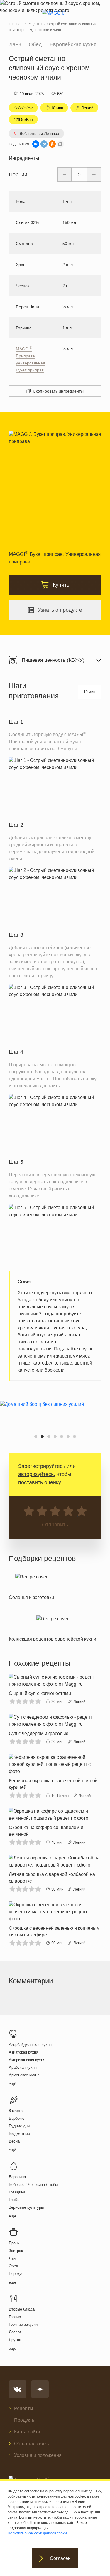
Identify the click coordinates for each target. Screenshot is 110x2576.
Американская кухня (27, 2060)
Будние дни (19, 2126)
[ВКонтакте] (36, 144)
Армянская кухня (24, 2075)
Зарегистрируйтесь (42, 1466)
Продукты (25, 2420)
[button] (36, 1437)
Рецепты (24, 2408)
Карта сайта (27, 2432)
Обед (35, 44)
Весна (14, 2141)
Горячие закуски (23, 2324)
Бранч (14, 2243)
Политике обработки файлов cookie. (38, 2533)
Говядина (17, 2192)
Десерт (15, 2332)
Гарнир (15, 2317)
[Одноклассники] (52, 144)
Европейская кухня (73, 44)
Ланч (15, 44)
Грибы (14, 2200)
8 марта (16, 2111)
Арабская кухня (23, 2067)
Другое (15, 2340)
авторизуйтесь (36, 1474)
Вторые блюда (22, 2309)
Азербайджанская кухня (30, 2045)
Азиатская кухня (23, 2052)
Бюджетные (19, 2134)
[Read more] (31, 1585)
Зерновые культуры (26, 2207)
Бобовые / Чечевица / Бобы (33, 2185)
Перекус (16, 2274)
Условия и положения (38, 2455)
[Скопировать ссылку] (60, 144)
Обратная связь (31, 2444)
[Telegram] (44, 144)
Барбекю (17, 2118)
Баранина (17, 2177)
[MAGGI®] (55, 18)
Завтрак (16, 2251)
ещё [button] (12, 2084)
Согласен (60, 2558)
